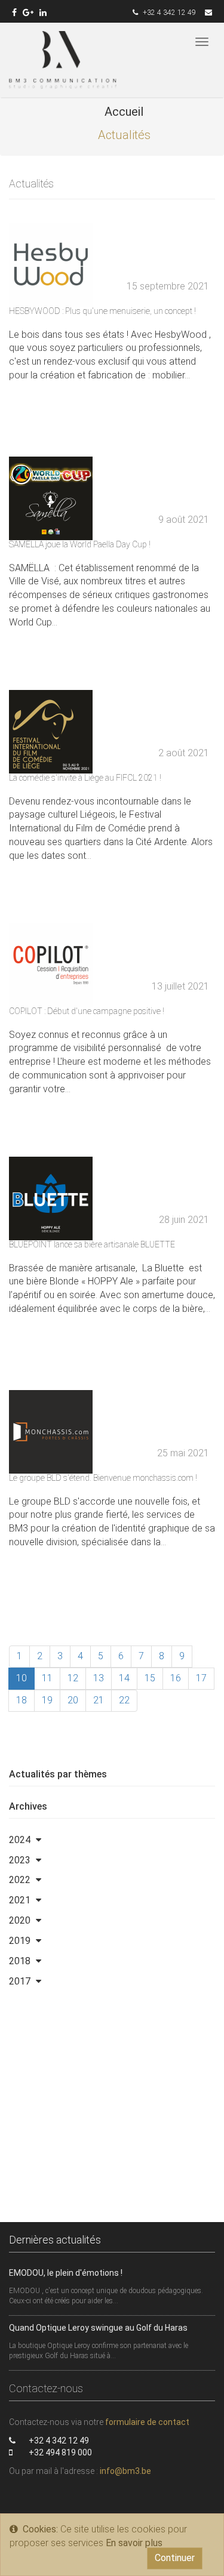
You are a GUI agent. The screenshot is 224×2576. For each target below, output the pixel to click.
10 (22, 1678)
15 (150, 1678)
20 (73, 1700)
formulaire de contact (147, 2422)
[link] (14, 13)
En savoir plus (134, 2543)
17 (201, 1678)
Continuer (175, 2558)
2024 (20, 1840)
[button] (39, 1840)
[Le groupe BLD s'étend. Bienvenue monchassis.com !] (112, 1492)
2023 (20, 1860)
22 (124, 1700)
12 (73, 1678)
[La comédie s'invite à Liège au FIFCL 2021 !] (112, 792)
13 (99, 1678)
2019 (20, 1941)
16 (176, 1678)
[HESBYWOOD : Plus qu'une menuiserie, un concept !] (112, 325)
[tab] (112, 1840)
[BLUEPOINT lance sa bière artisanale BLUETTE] (112, 1258)
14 (124, 1678)
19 (47, 1700)
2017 (20, 1981)
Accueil (124, 112)
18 (22, 1700)
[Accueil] (63, 60)
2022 (20, 1880)
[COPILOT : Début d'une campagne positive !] (112, 1025)
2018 (20, 1961)
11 (47, 1678)
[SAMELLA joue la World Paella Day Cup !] (112, 558)
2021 (20, 1900)
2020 (20, 1920)
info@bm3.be (125, 2471)
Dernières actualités (55, 2240)
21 (99, 1700)
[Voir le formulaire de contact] (208, 13)
